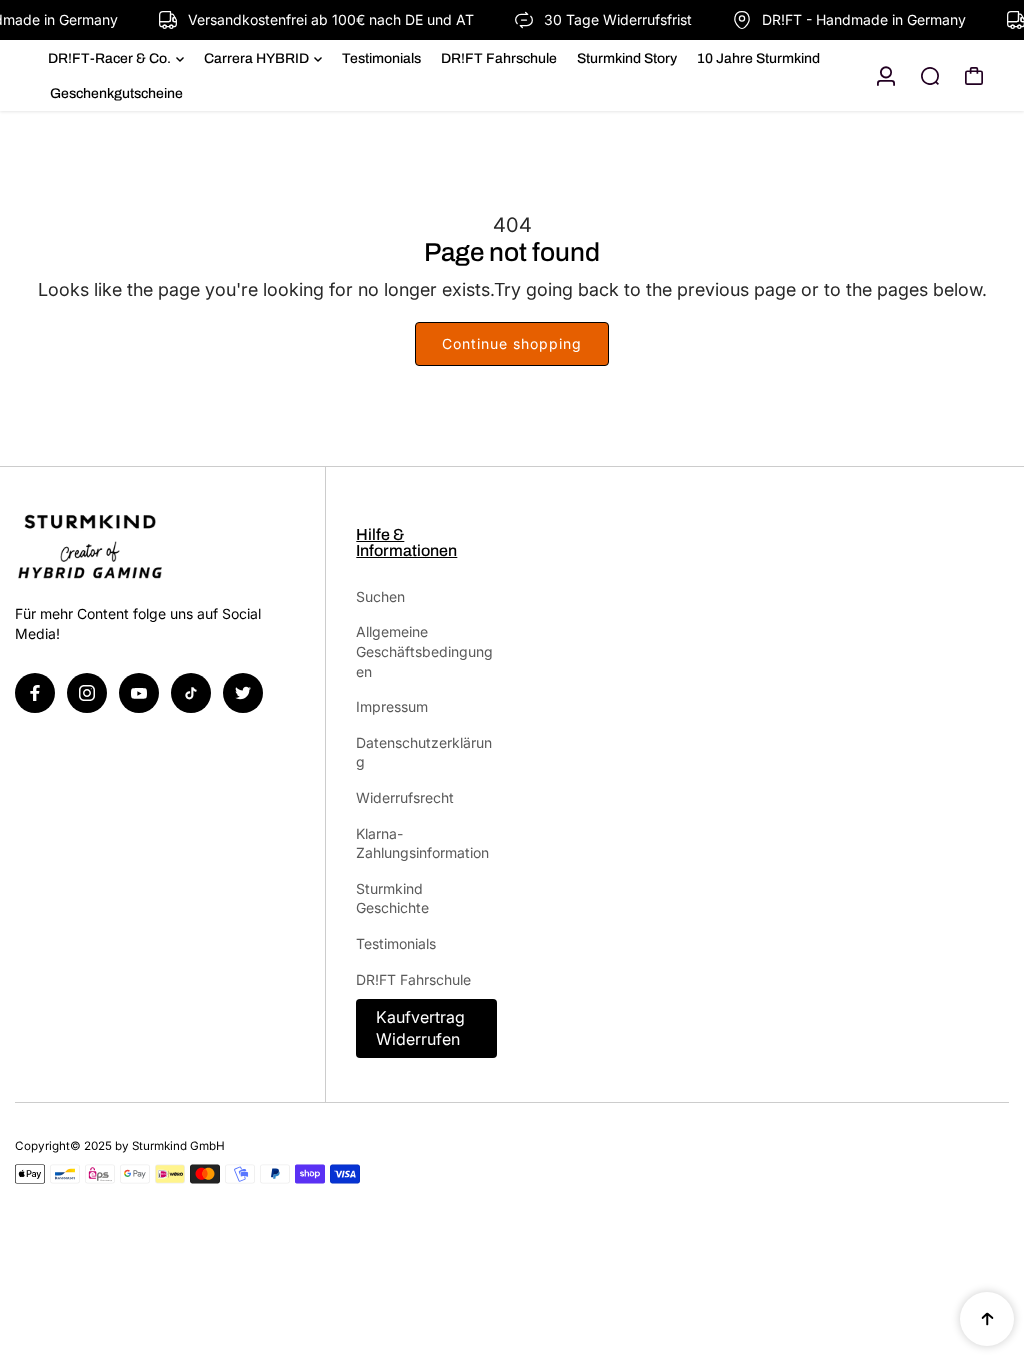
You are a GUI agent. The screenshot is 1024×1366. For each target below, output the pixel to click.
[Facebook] (35, 693)
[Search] (930, 76)
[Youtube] (139, 693)
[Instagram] (87, 693)
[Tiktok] (191, 693)
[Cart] (974, 76)
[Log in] (886, 76)
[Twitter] (243, 693)
